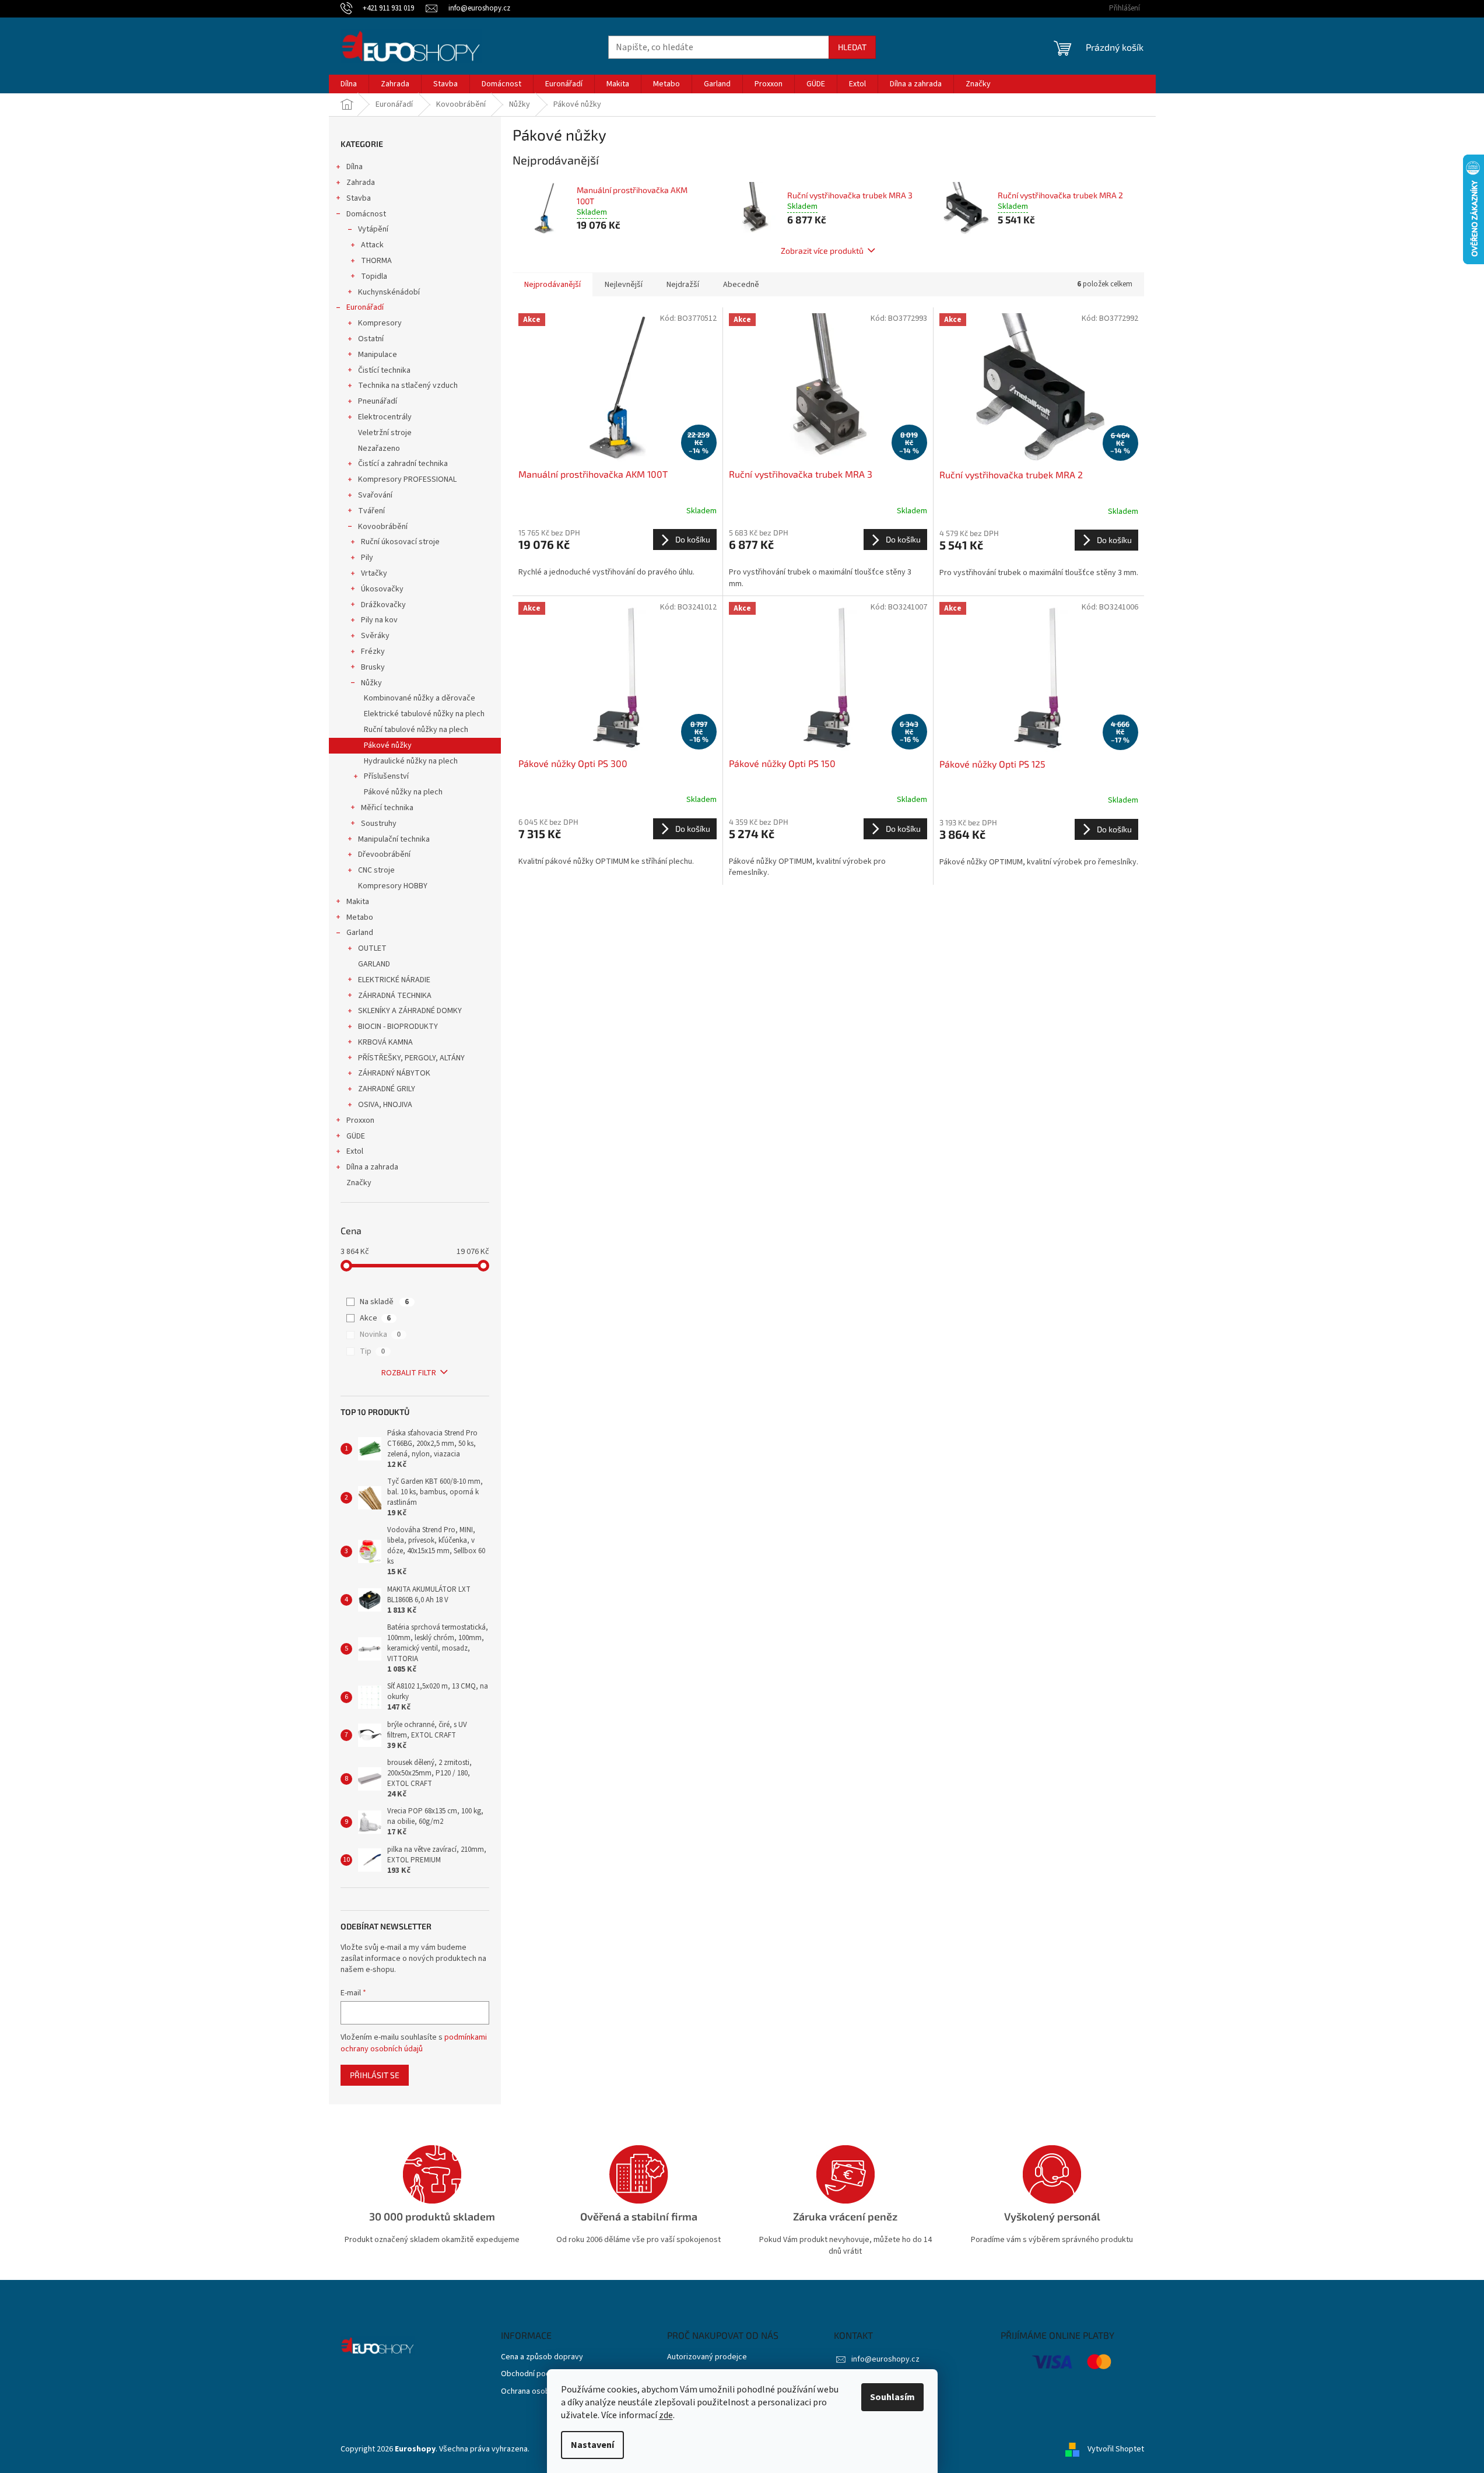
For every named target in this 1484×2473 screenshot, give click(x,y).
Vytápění (373, 229)
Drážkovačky (383, 605)
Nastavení (592, 2445)
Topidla (374, 276)
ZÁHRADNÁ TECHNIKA (395, 996)
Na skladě (384, 1302)
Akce (375, 1318)
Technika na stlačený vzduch (408, 386)
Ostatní (371, 339)
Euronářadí (365, 307)
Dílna (355, 167)
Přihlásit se (375, 2075)
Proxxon (360, 1120)
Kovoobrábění (383, 527)
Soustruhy (379, 824)
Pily (367, 558)
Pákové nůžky (388, 745)
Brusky (373, 667)
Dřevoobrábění (384, 854)
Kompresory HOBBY (393, 886)
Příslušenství (386, 776)
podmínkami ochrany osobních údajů (414, 2043)
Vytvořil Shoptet (1116, 2449)
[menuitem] (349, 84)
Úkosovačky (382, 589)
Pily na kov (379, 620)
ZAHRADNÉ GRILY (387, 1089)
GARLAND (374, 964)
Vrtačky (374, 573)
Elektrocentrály (385, 417)
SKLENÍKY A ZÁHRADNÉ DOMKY (410, 1011)
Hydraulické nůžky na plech (411, 761)
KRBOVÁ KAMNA (385, 1042)
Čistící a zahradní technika (403, 464)
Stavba (359, 198)
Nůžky (371, 683)
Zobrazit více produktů (822, 251)
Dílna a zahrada (372, 1167)
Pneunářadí (378, 401)
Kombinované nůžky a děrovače (420, 698)
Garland (360, 933)
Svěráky (375, 636)
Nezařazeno (379, 449)
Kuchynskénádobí (389, 292)
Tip (372, 1351)
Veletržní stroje (385, 433)
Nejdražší (683, 285)
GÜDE (356, 1136)
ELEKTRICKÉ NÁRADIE (394, 980)
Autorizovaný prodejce (707, 2357)
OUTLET (372, 948)
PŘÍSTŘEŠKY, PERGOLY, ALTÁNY (411, 1058)
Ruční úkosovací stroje (400, 542)
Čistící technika (384, 370)
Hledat (852, 47)
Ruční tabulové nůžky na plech (416, 730)
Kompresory (380, 323)
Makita (358, 902)
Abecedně (741, 285)
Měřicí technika (387, 808)
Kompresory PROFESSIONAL (407, 479)
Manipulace (378, 355)
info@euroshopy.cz (885, 2359)
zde (666, 2415)
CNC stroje (376, 870)
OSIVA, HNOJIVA (385, 1105)
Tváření (371, 511)
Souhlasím (892, 2397)
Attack (372, 245)
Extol (355, 1151)
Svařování (375, 495)
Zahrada (361, 183)
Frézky (373, 651)
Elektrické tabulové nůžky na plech (424, 714)
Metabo (360, 917)
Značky (359, 1183)
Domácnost (366, 214)
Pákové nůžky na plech (403, 792)
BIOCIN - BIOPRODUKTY (398, 1027)
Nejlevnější (624, 285)
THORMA (376, 261)
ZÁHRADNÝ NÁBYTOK (394, 1073)
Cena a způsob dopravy (542, 2357)
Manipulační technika (394, 839)
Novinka (380, 1334)
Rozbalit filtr (409, 1373)
